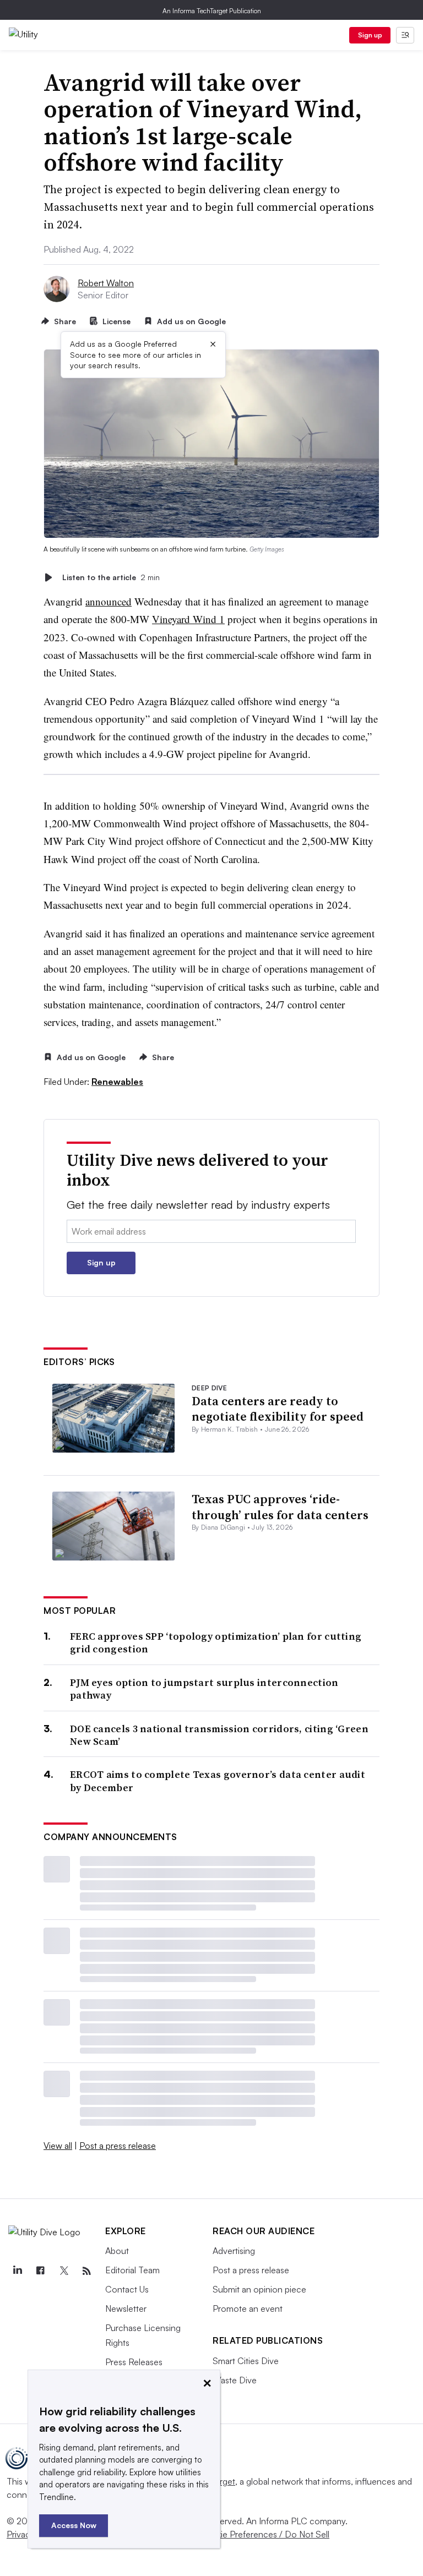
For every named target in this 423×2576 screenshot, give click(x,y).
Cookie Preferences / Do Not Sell (264, 2534)
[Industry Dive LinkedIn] (17, 2271)
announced (109, 601)
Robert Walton (106, 283)
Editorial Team (132, 2270)
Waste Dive (235, 2380)
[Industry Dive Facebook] (40, 2271)
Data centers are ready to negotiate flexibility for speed (278, 1409)
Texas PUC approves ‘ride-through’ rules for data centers (280, 1507)
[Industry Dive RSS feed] (86, 2271)
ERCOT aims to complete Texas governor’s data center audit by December (218, 1781)
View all (58, 2146)
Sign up (370, 35)
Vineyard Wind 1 (188, 619)
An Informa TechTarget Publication (212, 11)
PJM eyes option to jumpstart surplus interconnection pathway (204, 1689)
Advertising (234, 2251)
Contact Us (127, 2289)
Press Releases (134, 2362)
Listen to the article (111, 577)
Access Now (74, 2525)
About (117, 2251)
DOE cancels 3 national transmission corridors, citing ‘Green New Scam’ (219, 1735)
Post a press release (118, 2146)
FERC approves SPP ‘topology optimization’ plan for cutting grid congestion (216, 1643)
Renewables (117, 1082)
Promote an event (248, 2308)
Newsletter (126, 2308)
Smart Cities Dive (246, 2361)
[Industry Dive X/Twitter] (63, 2271)
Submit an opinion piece (259, 2289)
